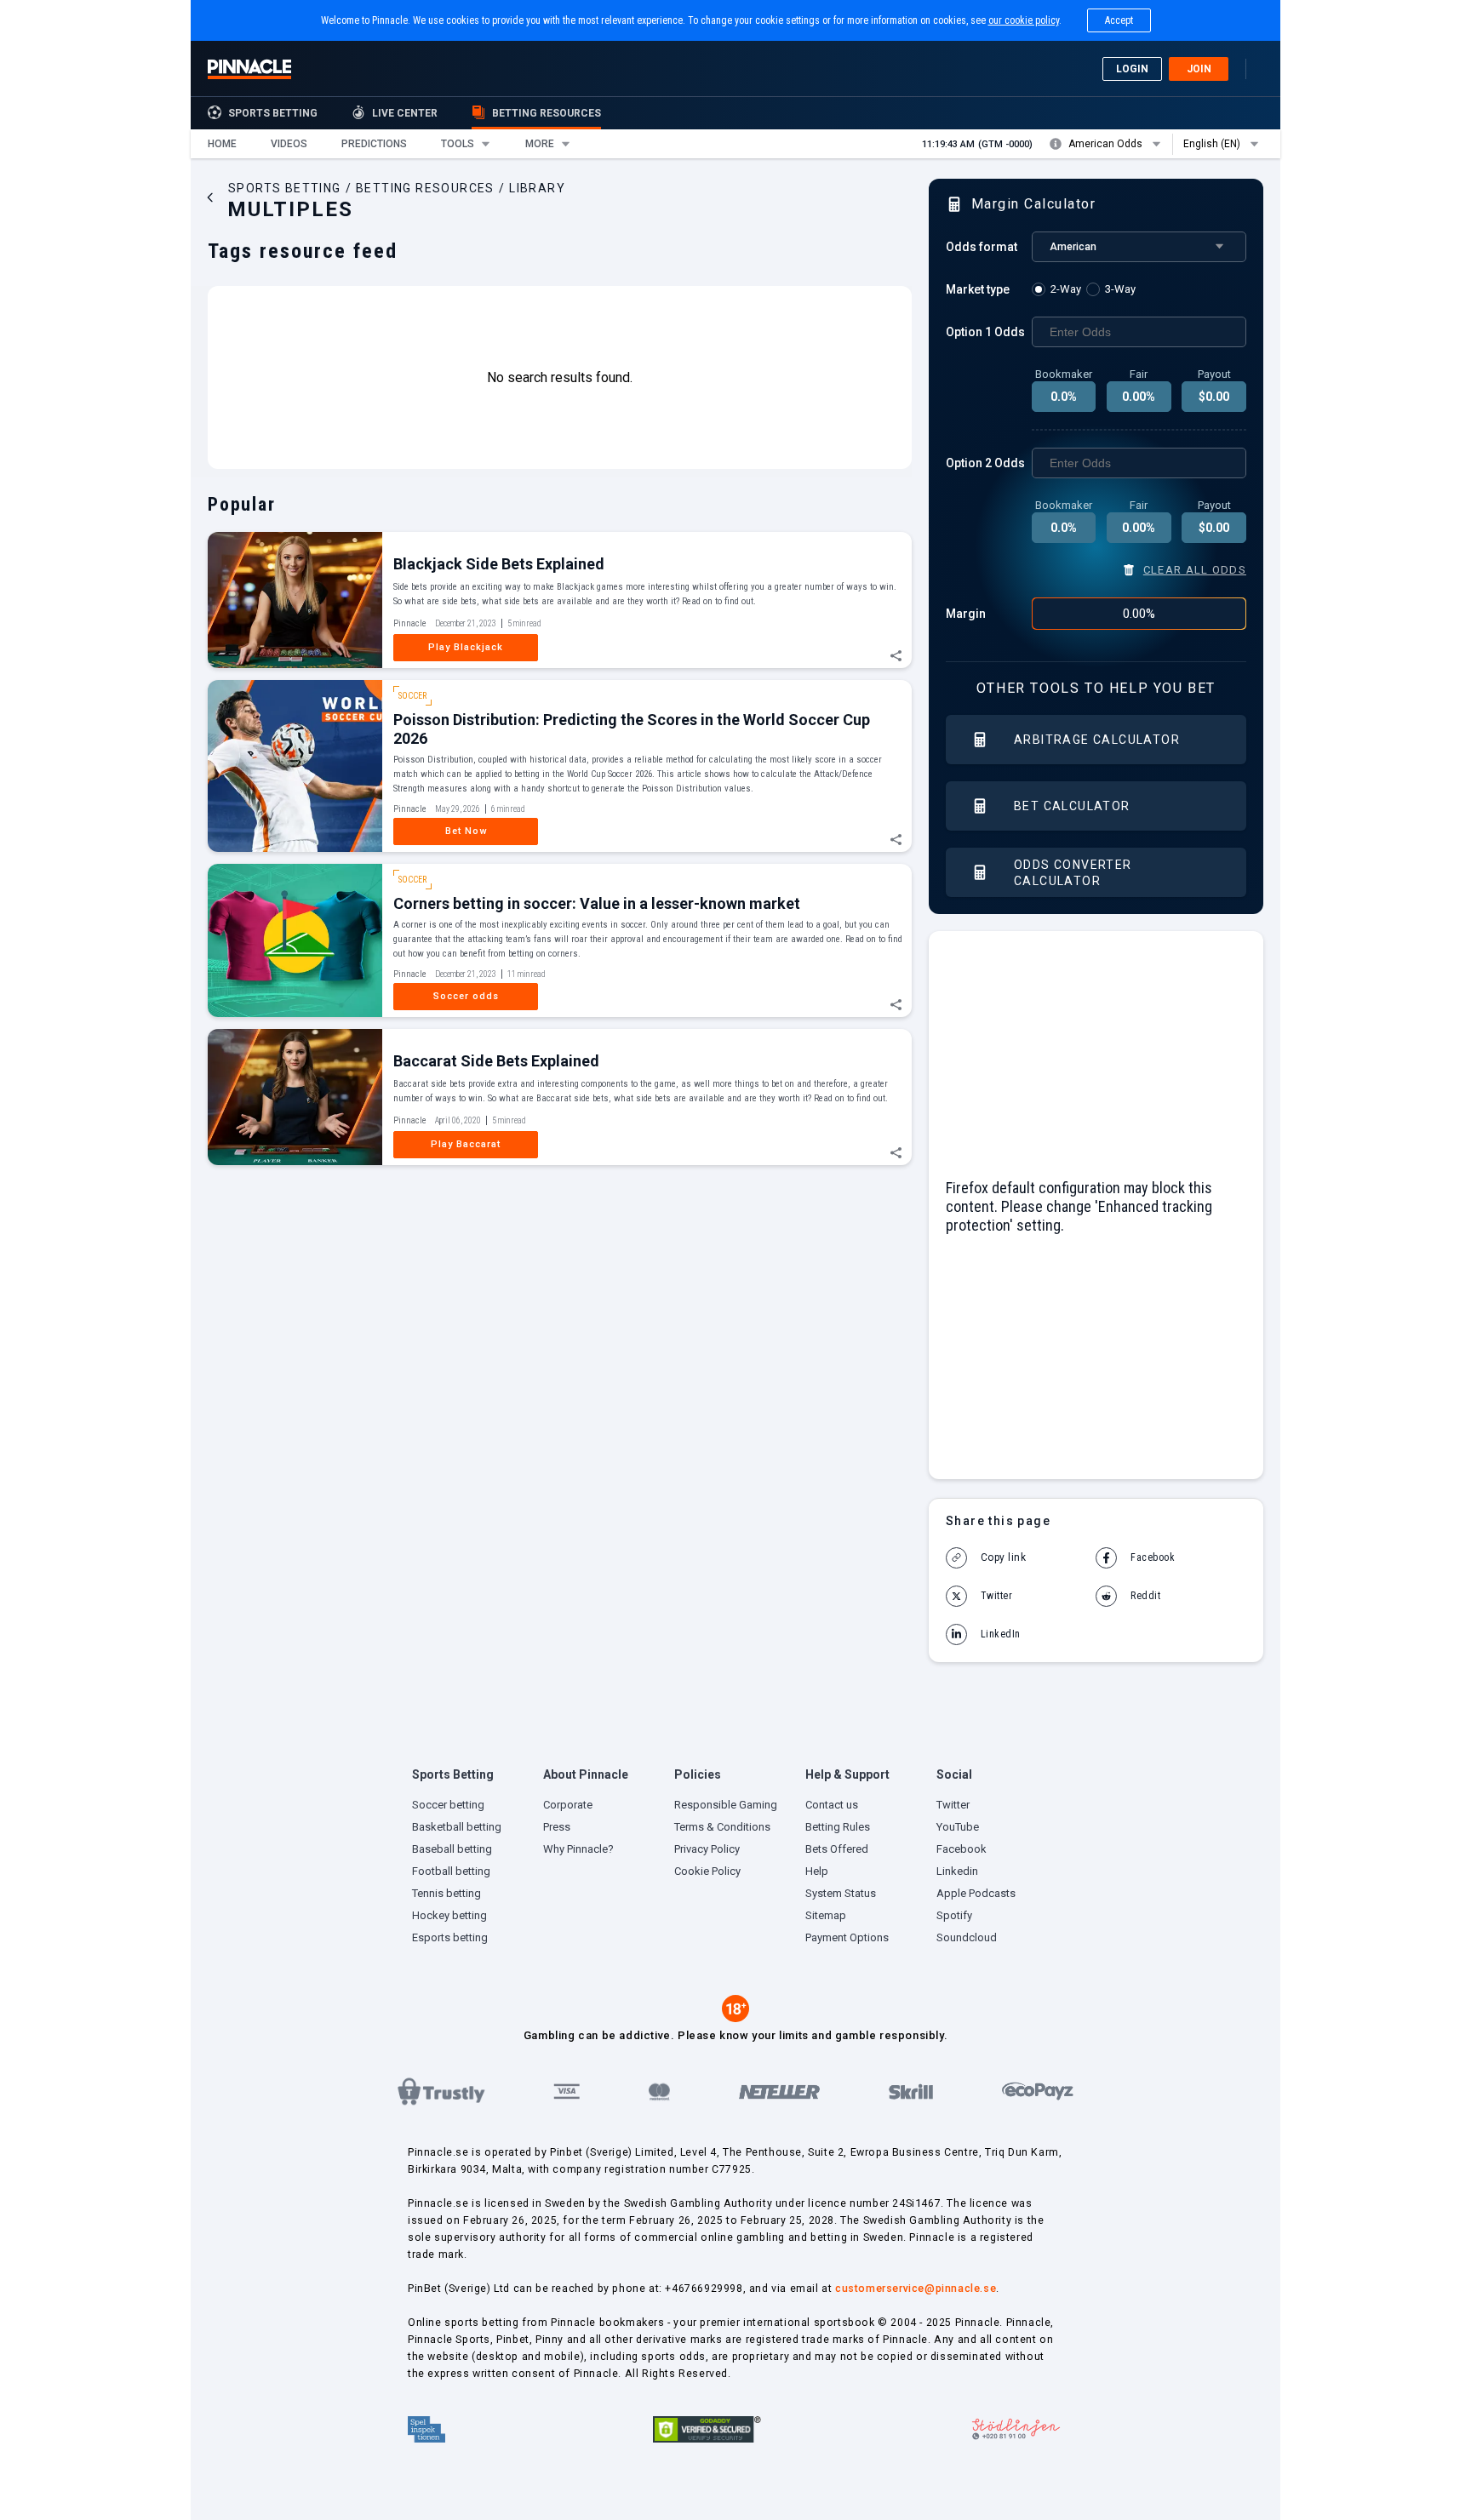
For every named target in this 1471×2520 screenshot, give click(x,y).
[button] (222, 144)
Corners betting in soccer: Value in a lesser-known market (597, 903)
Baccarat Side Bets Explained (496, 1061)
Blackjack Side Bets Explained (499, 564)
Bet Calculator (1072, 806)
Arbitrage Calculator (1097, 740)
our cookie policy (1024, 20)
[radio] (1059, 289)
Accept (1119, 20)
